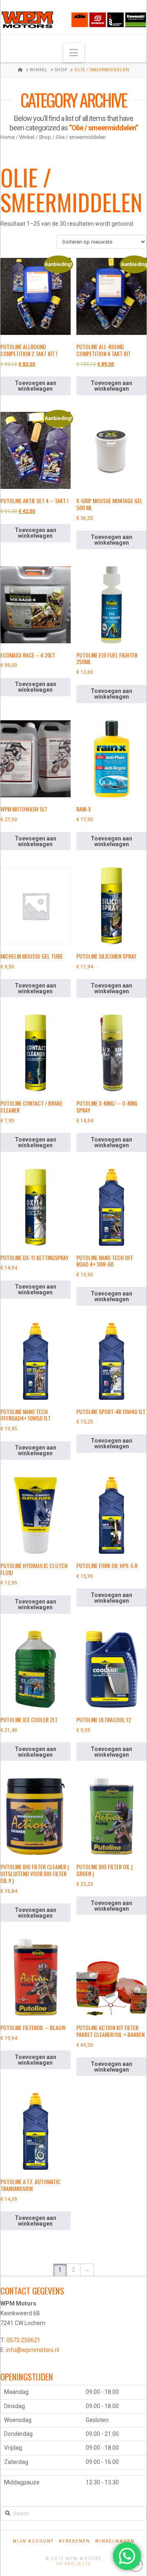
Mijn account (33, 2541)
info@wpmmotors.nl (33, 2350)
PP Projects (74, 2564)
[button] (74, 53)
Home (8, 137)
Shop (45, 137)
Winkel (27, 137)
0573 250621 (23, 2340)
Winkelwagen (115, 2541)
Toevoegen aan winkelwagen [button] (36, 386)
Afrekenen (75, 2541)
